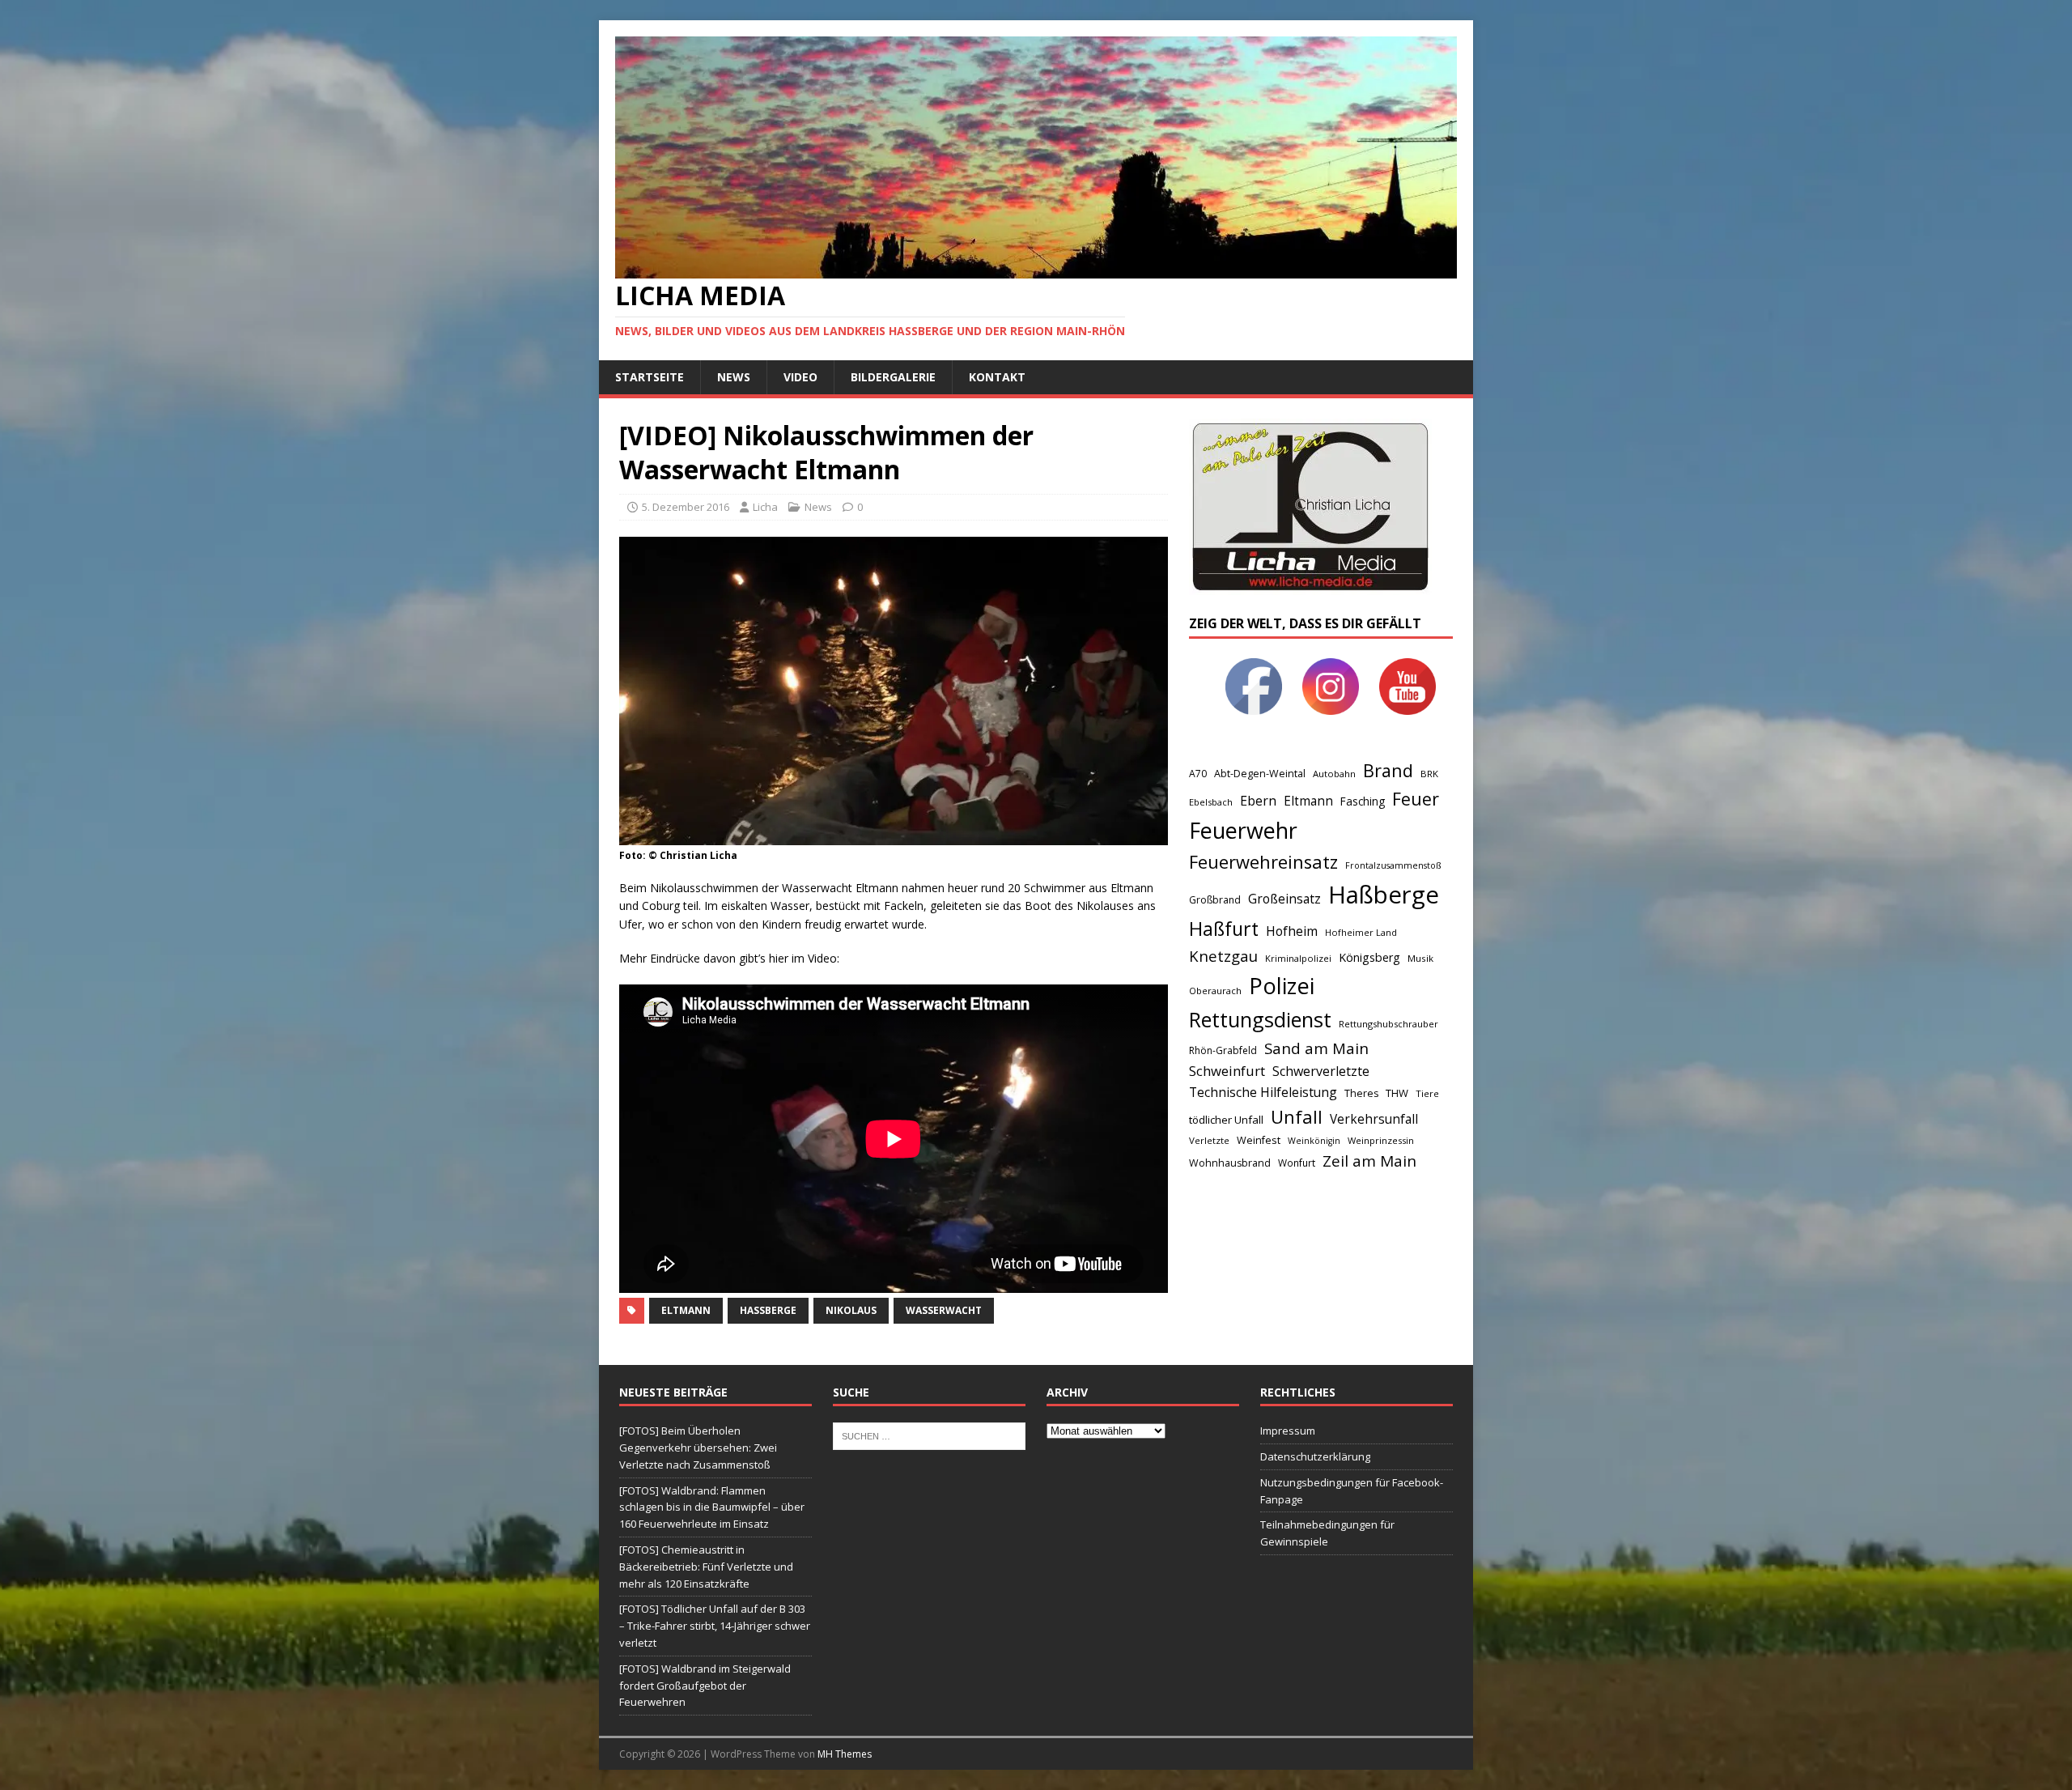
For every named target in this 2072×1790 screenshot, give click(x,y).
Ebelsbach (1211, 802)
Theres (1361, 1093)
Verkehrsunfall (1374, 1119)
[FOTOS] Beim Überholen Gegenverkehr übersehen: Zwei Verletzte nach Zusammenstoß (698, 1448)
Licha (765, 507)
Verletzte (1209, 1140)
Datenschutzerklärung (1315, 1456)
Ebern (1258, 801)
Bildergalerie (893, 377)
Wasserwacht (944, 1310)
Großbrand (1215, 900)
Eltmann (686, 1310)
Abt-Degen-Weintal (1260, 774)
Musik (1420, 958)
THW (1397, 1093)
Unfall (1297, 1116)
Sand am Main (1316, 1048)
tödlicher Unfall (1226, 1120)
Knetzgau (1223, 956)
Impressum (1288, 1431)
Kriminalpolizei (1298, 958)
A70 (1198, 774)
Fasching (1363, 801)
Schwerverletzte (1321, 1071)
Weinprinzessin (1381, 1140)
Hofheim (1292, 931)
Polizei (1282, 986)
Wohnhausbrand (1230, 1163)
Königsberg (1369, 957)
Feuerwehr (1243, 830)
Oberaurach (1215, 991)
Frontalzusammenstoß (1393, 865)
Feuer (1416, 799)
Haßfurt (1224, 929)
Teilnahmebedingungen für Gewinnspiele (1327, 1533)
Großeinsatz (1284, 899)
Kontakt (997, 377)
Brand (1388, 770)
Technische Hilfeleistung (1263, 1092)
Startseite (650, 377)
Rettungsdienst (1260, 1019)
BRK (1429, 774)
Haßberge (768, 1310)
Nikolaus (851, 1310)
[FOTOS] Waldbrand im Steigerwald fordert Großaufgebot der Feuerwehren (705, 1686)
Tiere (1427, 1093)
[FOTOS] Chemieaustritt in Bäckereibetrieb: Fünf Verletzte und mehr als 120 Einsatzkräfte (706, 1567)
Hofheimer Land (1361, 932)
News (734, 377)
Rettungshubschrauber (1388, 1024)
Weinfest (1259, 1140)
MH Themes (845, 1754)
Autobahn (1334, 774)
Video (800, 377)
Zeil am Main (1369, 1161)
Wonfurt (1297, 1163)
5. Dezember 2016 (686, 507)
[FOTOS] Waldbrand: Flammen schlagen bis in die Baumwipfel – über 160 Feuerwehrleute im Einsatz (712, 1507)
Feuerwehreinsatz (1263, 862)
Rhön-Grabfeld (1223, 1050)
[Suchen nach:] (929, 1435)
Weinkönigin (1314, 1141)
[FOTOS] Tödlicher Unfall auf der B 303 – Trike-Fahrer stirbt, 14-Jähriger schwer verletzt (715, 1626)
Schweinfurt (1227, 1071)
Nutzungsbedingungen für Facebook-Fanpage (1352, 1491)
